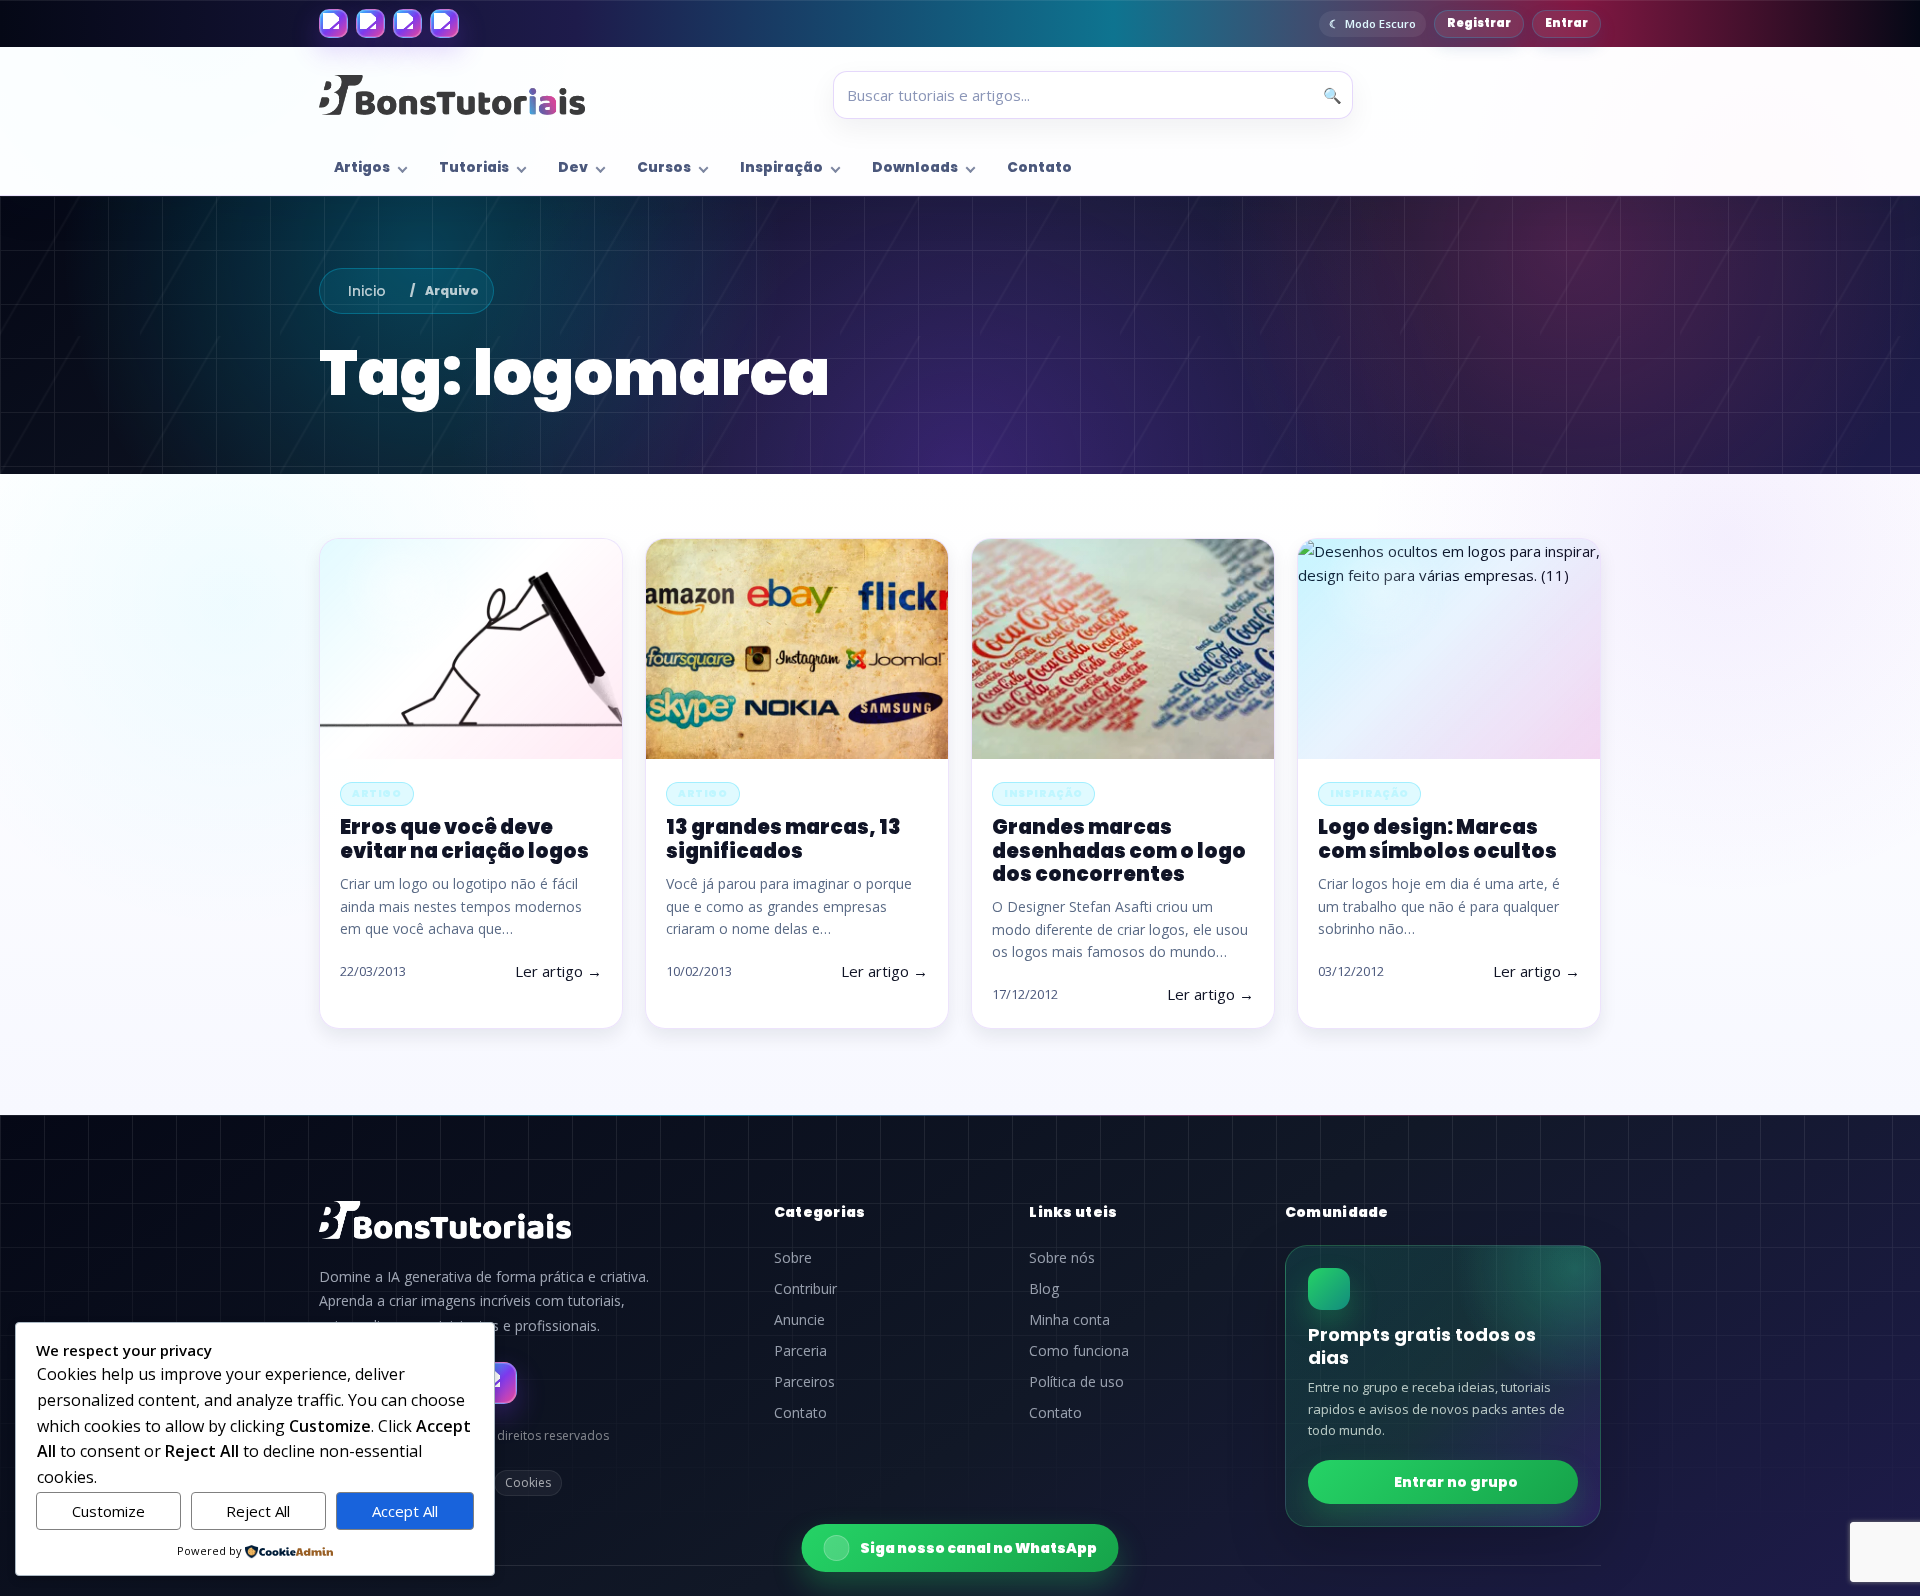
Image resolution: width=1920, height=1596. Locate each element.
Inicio (367, 291)
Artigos (362, 167)
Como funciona (1079, 1351)
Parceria (800, 1351)
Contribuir (805, 1289)
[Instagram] (370, 23)
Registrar (1479, 23)
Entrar (1566, 23)
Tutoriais (474, 167)
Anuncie (799, 1320)
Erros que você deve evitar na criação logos (464, 838)
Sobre (793, 1258)
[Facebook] (333, 23)
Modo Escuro (1380, 23)
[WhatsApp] (407, 23)
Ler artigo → (558, 971)
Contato (1039, 167)
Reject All (258, 1511)
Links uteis (1073, 1212)
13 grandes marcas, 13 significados (783, 838)
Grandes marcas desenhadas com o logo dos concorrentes (1119, 850)
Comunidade (1337, 1212)
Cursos (664, 167)
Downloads (915, 167)
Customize (108, 1511)
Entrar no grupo (1456, 1482)
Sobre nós (1062, 1258)
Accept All (405, 1511)
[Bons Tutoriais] (452, 95)
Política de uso (1076, 1382)
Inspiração (781, 167)
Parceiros (804, 1382)
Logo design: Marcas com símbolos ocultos (1437, 838)
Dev (573, 167)
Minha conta (1069, 1320)
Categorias (820, 1212)
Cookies (528, 1482)
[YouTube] (444, 23)
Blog (1044, 1289)
